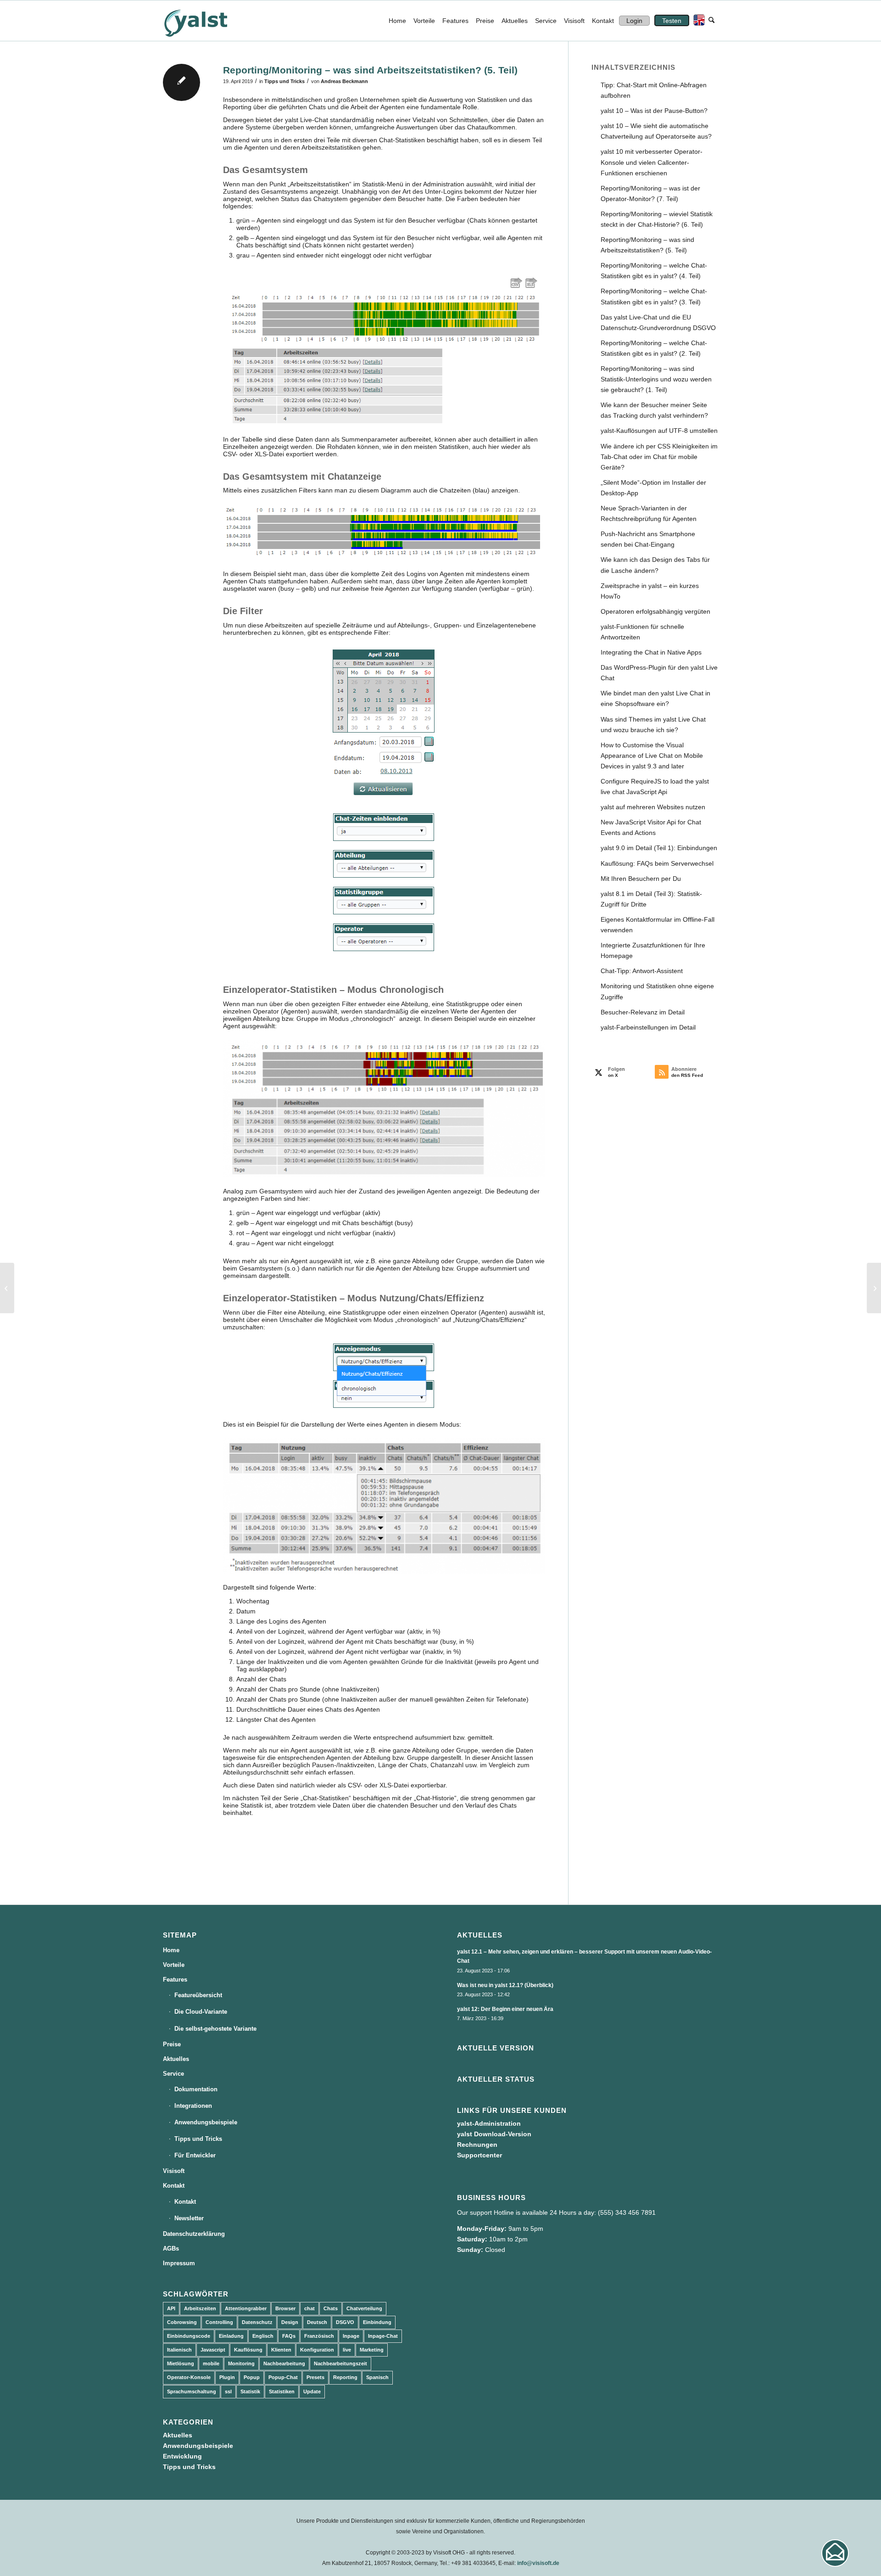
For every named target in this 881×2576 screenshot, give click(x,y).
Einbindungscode (189, 2336)
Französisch (319, 2336)
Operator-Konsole (189, 2377)
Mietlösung (181, 2363)
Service (173, 2074)
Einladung (231, 2336)
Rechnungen (477, 2145)
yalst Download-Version (494, 2134)
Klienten (281, 2350)
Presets (315, 2377)
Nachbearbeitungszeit (340, 2363)
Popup (252, 2377)
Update (312, 2391)
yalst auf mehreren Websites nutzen (653, 807)
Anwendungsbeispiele (206, 2122)
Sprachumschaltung (192, 2391)
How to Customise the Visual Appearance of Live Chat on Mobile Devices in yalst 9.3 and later (652, 756)
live (347, 2350)
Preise (172, 2044)
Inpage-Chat (383, 2336)
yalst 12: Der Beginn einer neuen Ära (505, 2009)
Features (175, 1980)
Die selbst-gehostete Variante (215, 2029)
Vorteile (174, 1965)
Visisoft (174, 2171)
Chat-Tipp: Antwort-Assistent (642, 971)
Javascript (213, 2350)
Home (171, 1950)
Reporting (345, 2377)
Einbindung (377, 2322)
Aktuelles (176, 2059)
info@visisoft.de (538, 2563)
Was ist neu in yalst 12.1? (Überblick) (505, 1985)
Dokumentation (196, 2089)
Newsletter (189, 2218)
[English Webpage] (697, 21)
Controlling (219, 2322)
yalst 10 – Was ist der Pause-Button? (654, 111)
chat (309, 2308)
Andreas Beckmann (344, 81)
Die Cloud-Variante (201, 2012)
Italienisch (179, 2350)
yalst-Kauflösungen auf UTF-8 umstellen (659, 431)
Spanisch (377, 2377)
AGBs (171, 2248)
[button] (835, 2553)
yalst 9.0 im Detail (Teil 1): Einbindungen (659, 848)
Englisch (263, 2336)
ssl (228, 2391)
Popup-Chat (283, 2377)
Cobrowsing (182, 2322)
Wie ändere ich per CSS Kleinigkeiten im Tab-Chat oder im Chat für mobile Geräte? (659, 457)
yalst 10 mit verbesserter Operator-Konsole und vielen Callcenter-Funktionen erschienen (652, 162)
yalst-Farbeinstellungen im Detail (648, 1027)
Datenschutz (257, 2322)
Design (290, 2322)
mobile (211, 2363)
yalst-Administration (489, 2123)
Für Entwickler (195, 2155)
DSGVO (345, 2322)
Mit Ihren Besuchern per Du (641, 879)
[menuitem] (397, 21)
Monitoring (241, 2363)
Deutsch (317, 2322)
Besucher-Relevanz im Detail (643, 1012)
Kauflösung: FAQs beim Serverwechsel (657, 863)
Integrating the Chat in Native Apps (651, 652)
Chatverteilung (364, 2308)
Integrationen (193, 2106)
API (171, 2308)
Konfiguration (317, 2350)
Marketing (372, 2350)
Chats (331, 2308)
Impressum (179, 2263)
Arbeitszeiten (200, 2308)
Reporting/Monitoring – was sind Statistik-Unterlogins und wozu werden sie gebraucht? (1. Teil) (656, 379)
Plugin (227, 2377)
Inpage (351, 2336)
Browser (285, 2308)
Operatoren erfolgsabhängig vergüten (655, 611)
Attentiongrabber (246, 2308)
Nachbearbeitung (284, 2363)
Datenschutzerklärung (194, 2234)
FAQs (289, 2336)
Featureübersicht (198, 1995)
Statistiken (282, 2391)
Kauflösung (248, 2350)
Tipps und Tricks (284, 81)
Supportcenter (480, 2155)
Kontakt (174, 2186)
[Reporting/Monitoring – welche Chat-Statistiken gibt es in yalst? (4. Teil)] (7, 1288)
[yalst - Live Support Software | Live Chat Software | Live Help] (207, 21)
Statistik (250, 2391)
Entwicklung (182, 2456)
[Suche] (711, 21)
